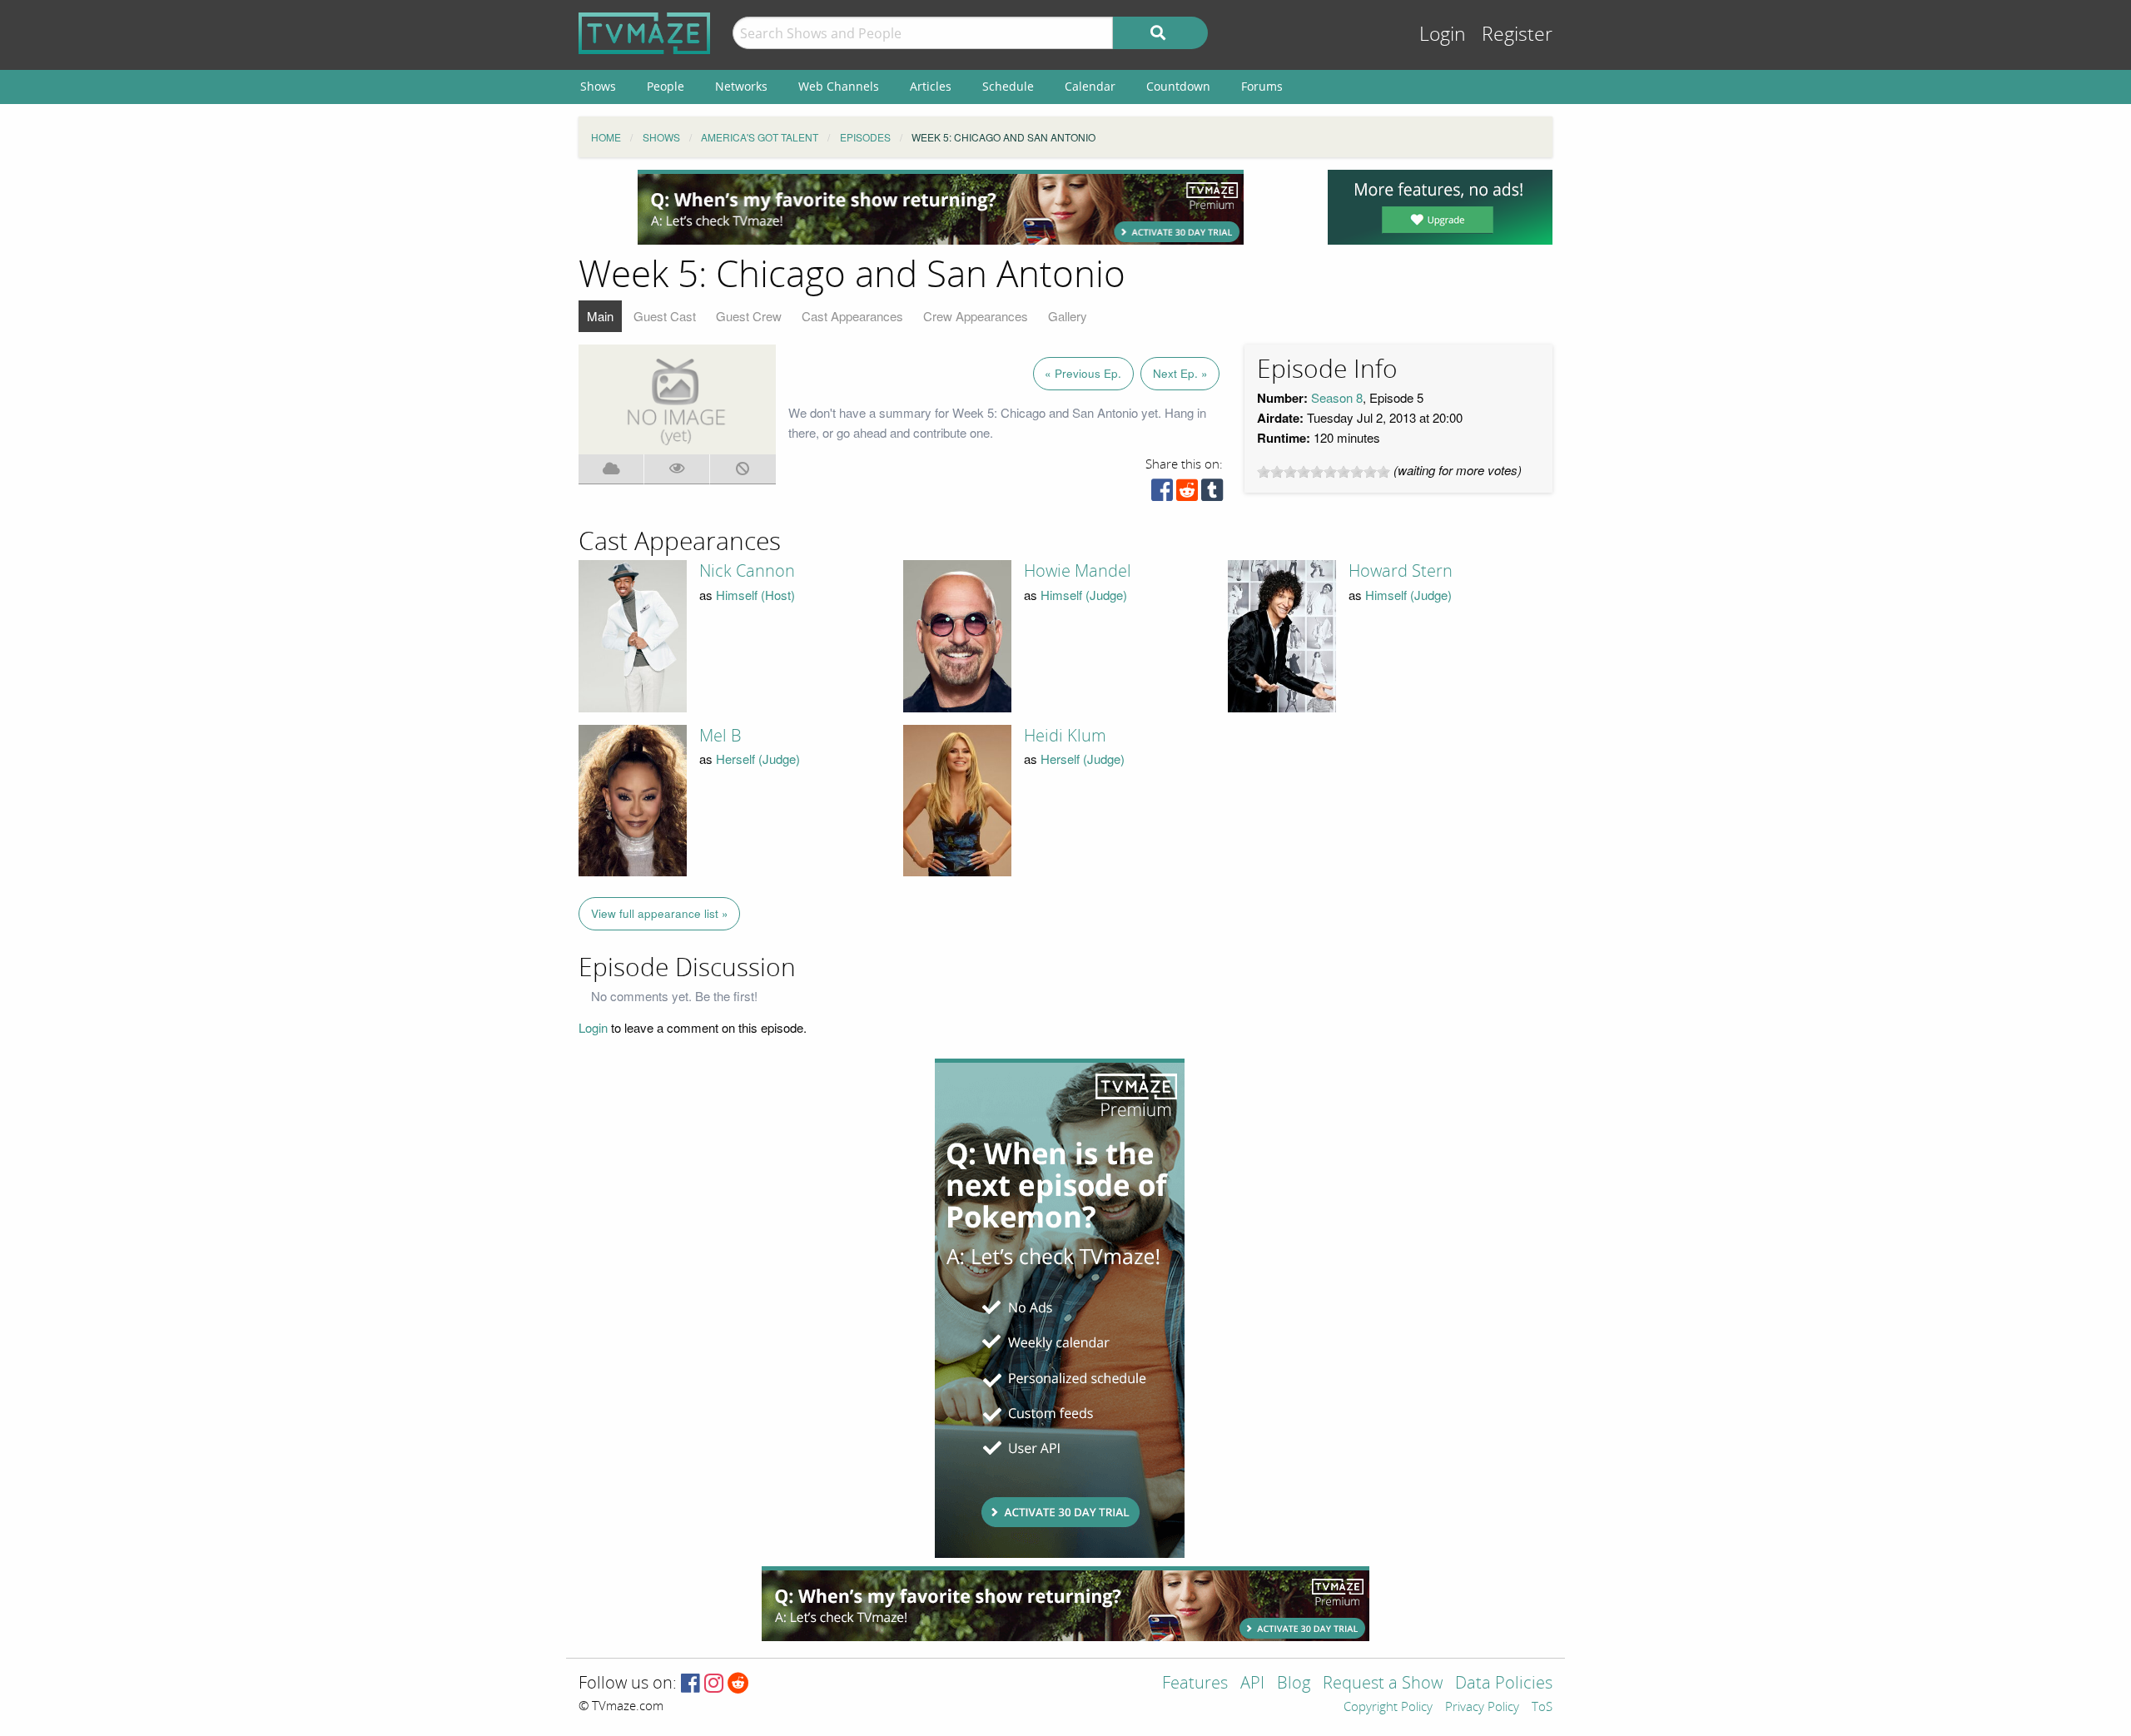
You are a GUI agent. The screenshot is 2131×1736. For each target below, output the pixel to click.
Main (600, 316)
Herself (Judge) (758, 759)
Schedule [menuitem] (1008, 86)
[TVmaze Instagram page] (714, 1684)
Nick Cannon (747, 571)
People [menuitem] (666, 86)
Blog (1294, 1684)
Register (1517, 35)
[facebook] (1162, 494)
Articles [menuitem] (931, 86)
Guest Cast (665, 316)
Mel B (720, 736)
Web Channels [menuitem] (839, 86)
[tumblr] (1212, 494)
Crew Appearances (976, 316)
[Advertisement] (941, 207)
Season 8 (1337, 397)
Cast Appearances (852, 316)
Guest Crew (749, 316)
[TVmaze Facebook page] (690, 1684)
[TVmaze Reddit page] (738, 1684)
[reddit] (1187, 494)
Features (1195, 1684)
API (1252, 1684)
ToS (1542, 1708)
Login (1443, 35)
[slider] (1324, 472)
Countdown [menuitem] (1178, 86)
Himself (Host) (755, 595)
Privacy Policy (1482, 1708)
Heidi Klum (1065, 736)
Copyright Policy (1388, 1708)
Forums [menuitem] (1262, 86)
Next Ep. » (1180, 373)
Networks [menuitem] (741, 86)
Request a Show (1383, 1684)
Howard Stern (1401, 571)
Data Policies (1504, 1684)
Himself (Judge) (1084, 595)
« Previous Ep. (1083, 373)
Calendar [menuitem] (1090, 86)
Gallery (1068, 316)
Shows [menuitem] (598, 86)
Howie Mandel (1078, 571)
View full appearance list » (660, 913)
